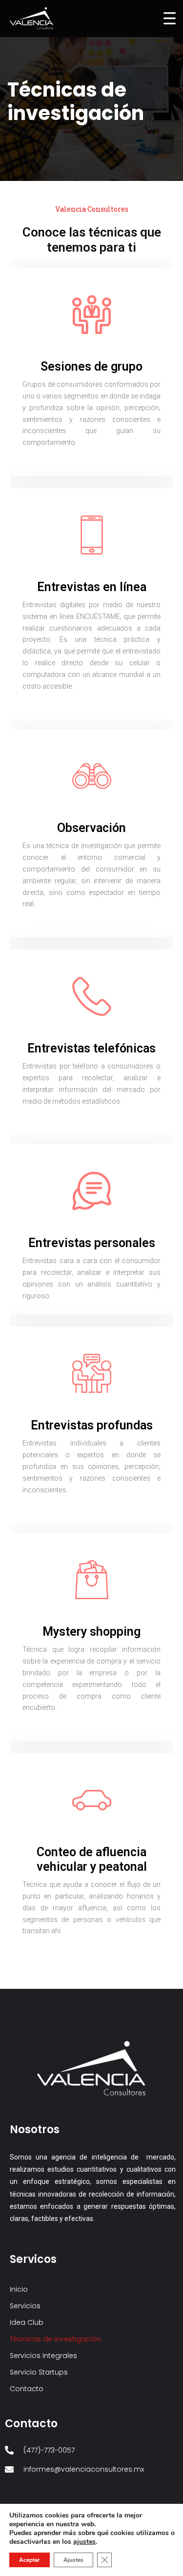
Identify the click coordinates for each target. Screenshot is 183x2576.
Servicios (25, 2306)
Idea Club (27, 2322)
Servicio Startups (39, 2372)
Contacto (27, 2389)
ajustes (84, 2542)
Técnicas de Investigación (55, 2339)
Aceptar (30, 2560)
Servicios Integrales (43, 2356)
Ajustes (73, 2560)
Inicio (19, 2289)
